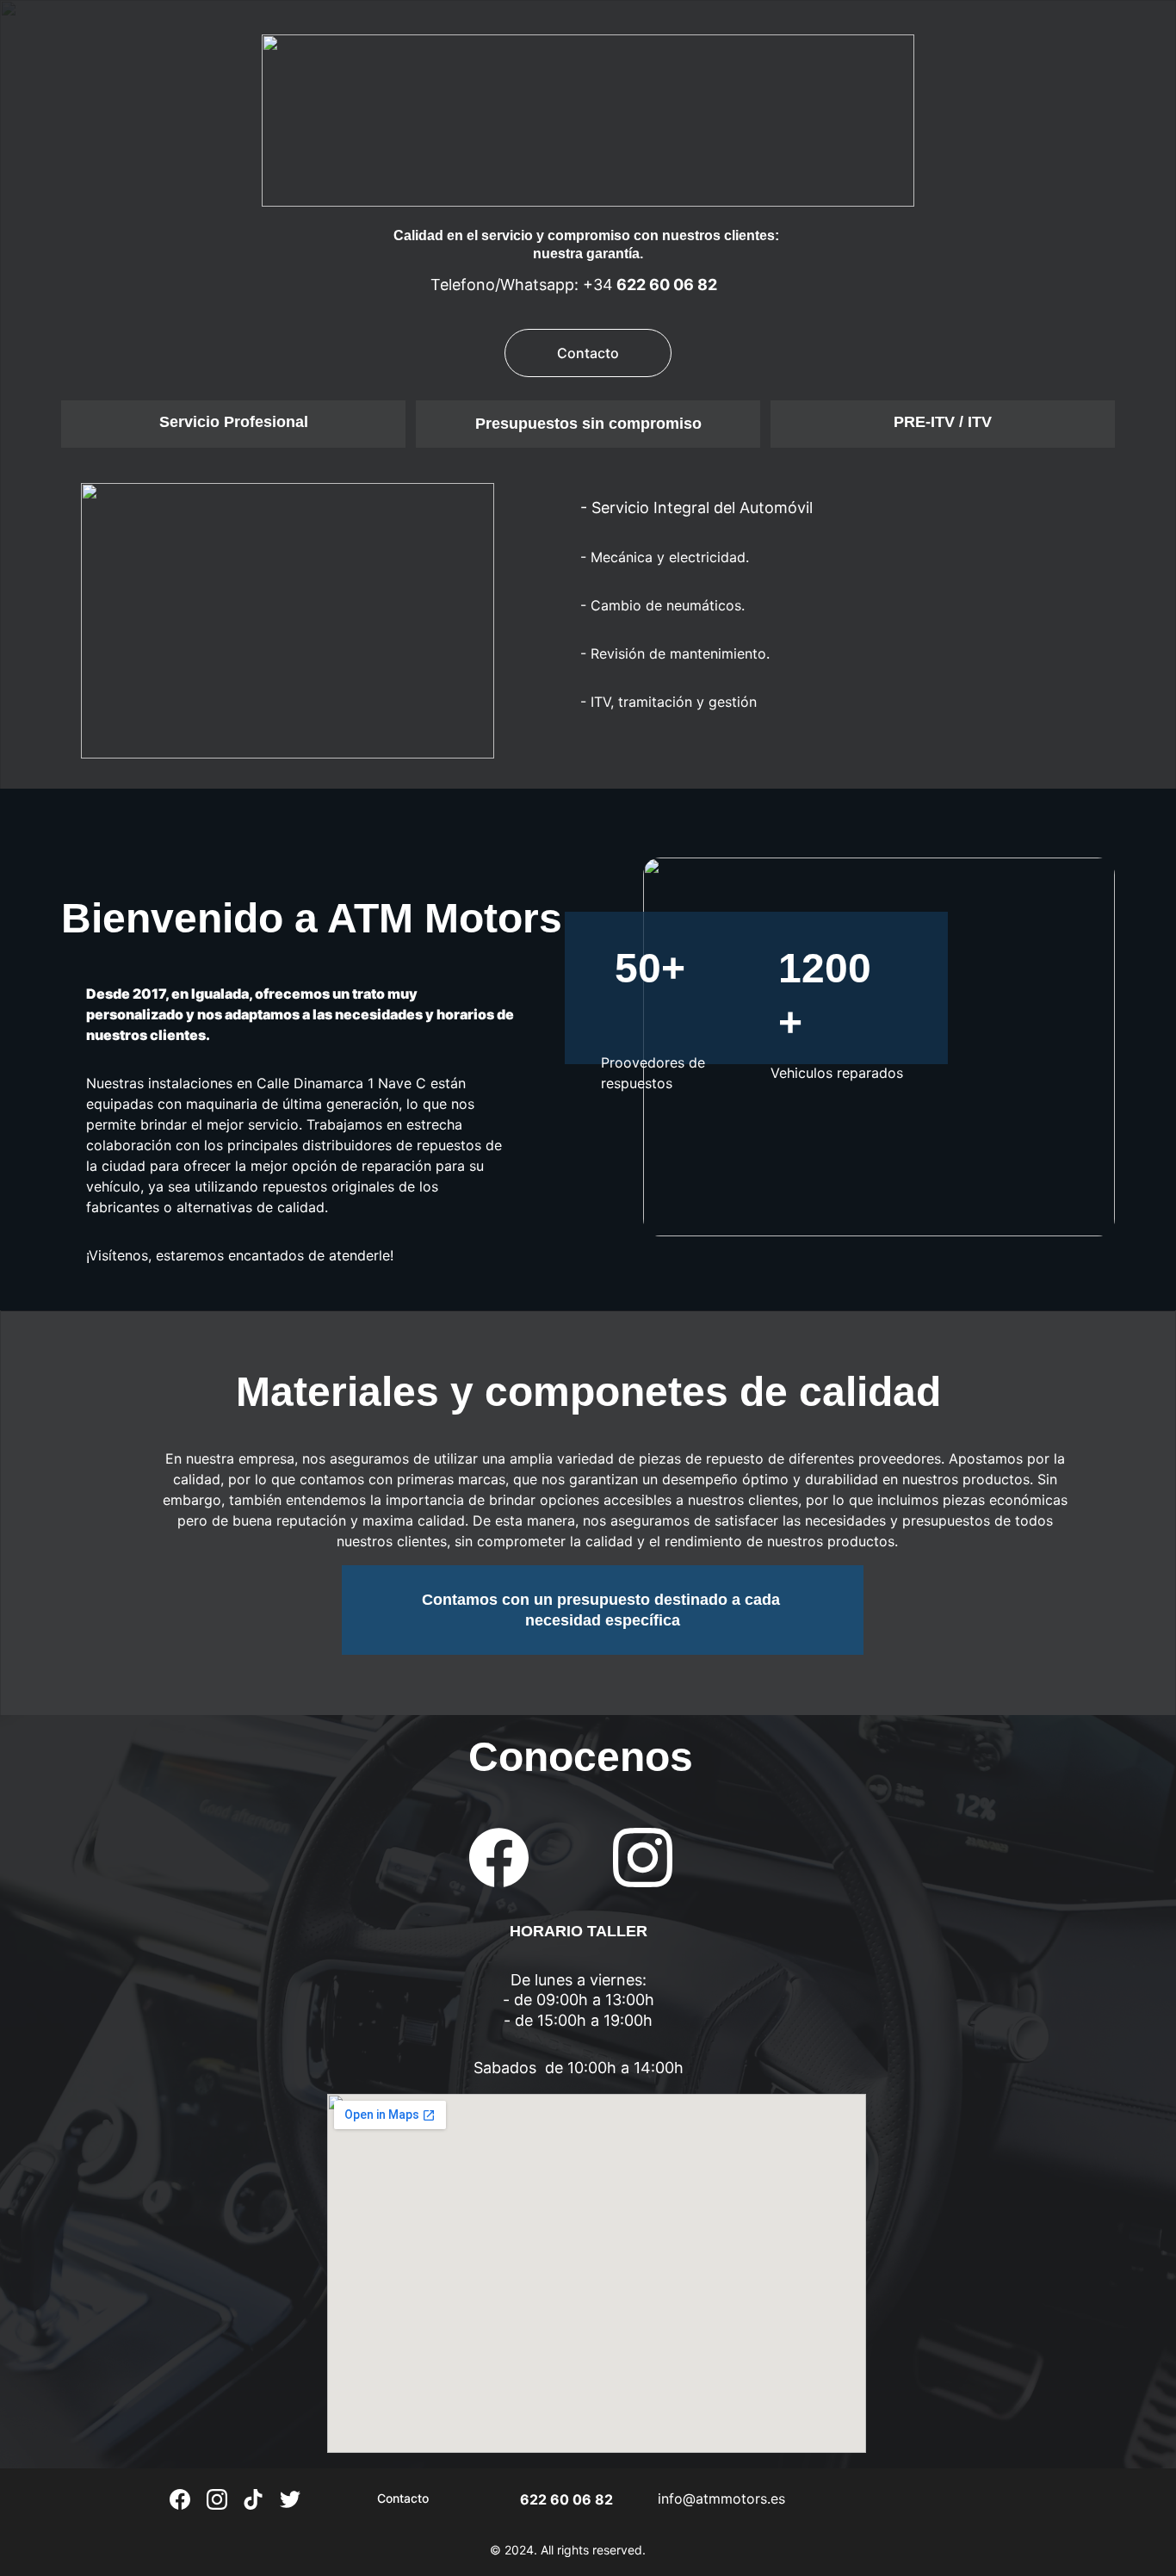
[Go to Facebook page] (508, 1858)
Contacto (588, 353)
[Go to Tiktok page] (253, 2499)
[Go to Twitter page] (290, 2499)
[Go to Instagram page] (643, 1858)
